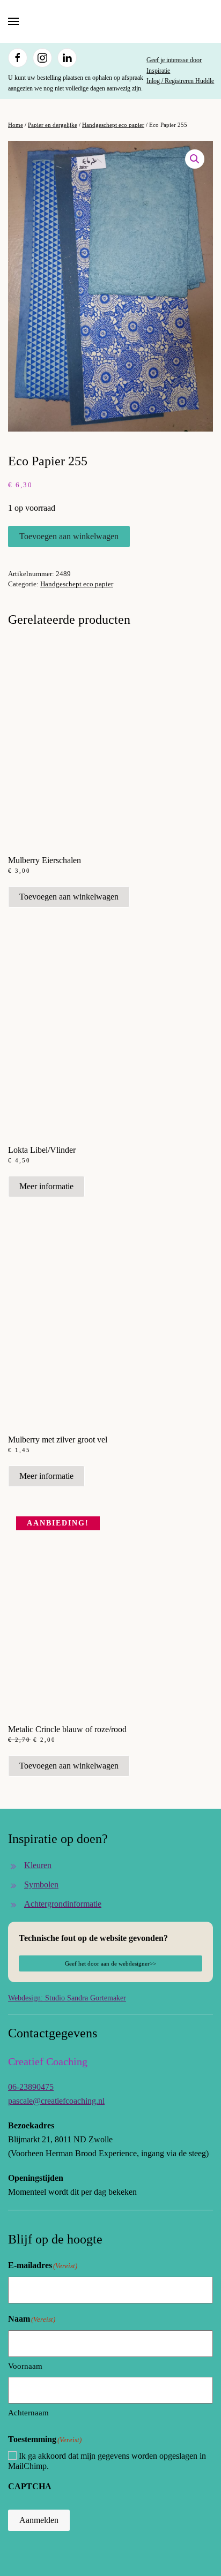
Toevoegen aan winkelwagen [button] (69, 897)
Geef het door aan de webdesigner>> (110, 1963)
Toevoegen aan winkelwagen (69, 536)
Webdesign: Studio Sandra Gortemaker (67, 1998)
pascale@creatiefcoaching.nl (56, 2101)
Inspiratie (158, 71)
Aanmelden (39, 2520)
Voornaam (25, 2366)
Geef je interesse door (174, 60)
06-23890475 (31, 2087)
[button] (13, 21)
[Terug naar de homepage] (110, 21)
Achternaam (28, 2413)
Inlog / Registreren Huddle (180, 81)
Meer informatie (46, 1186)
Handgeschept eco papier (113, 125)
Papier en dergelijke (53, 125)
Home (16, 125)
